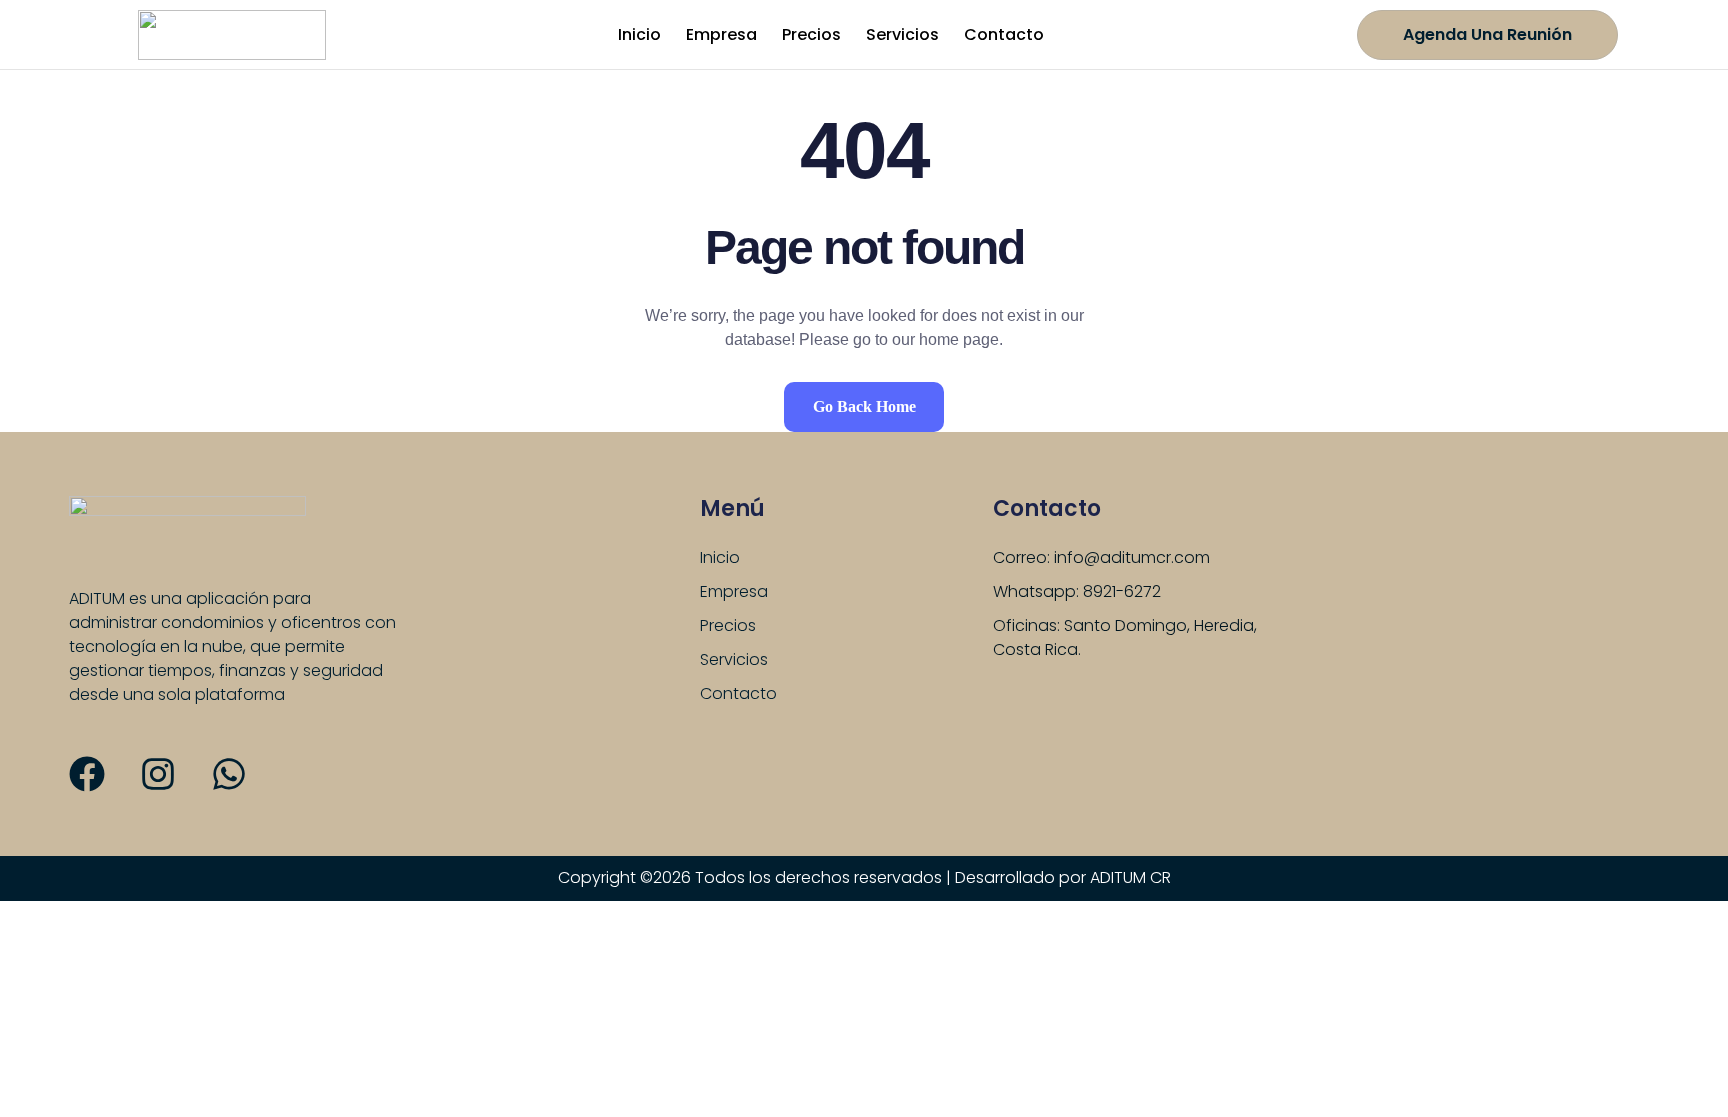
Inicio (639, 34)
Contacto (1004, 34)
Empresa (721, 34)
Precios (811, 34)
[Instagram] (158, 774)
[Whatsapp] (229, 774)
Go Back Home (864, 406)
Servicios (902, 34)
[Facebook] (87, 774)
